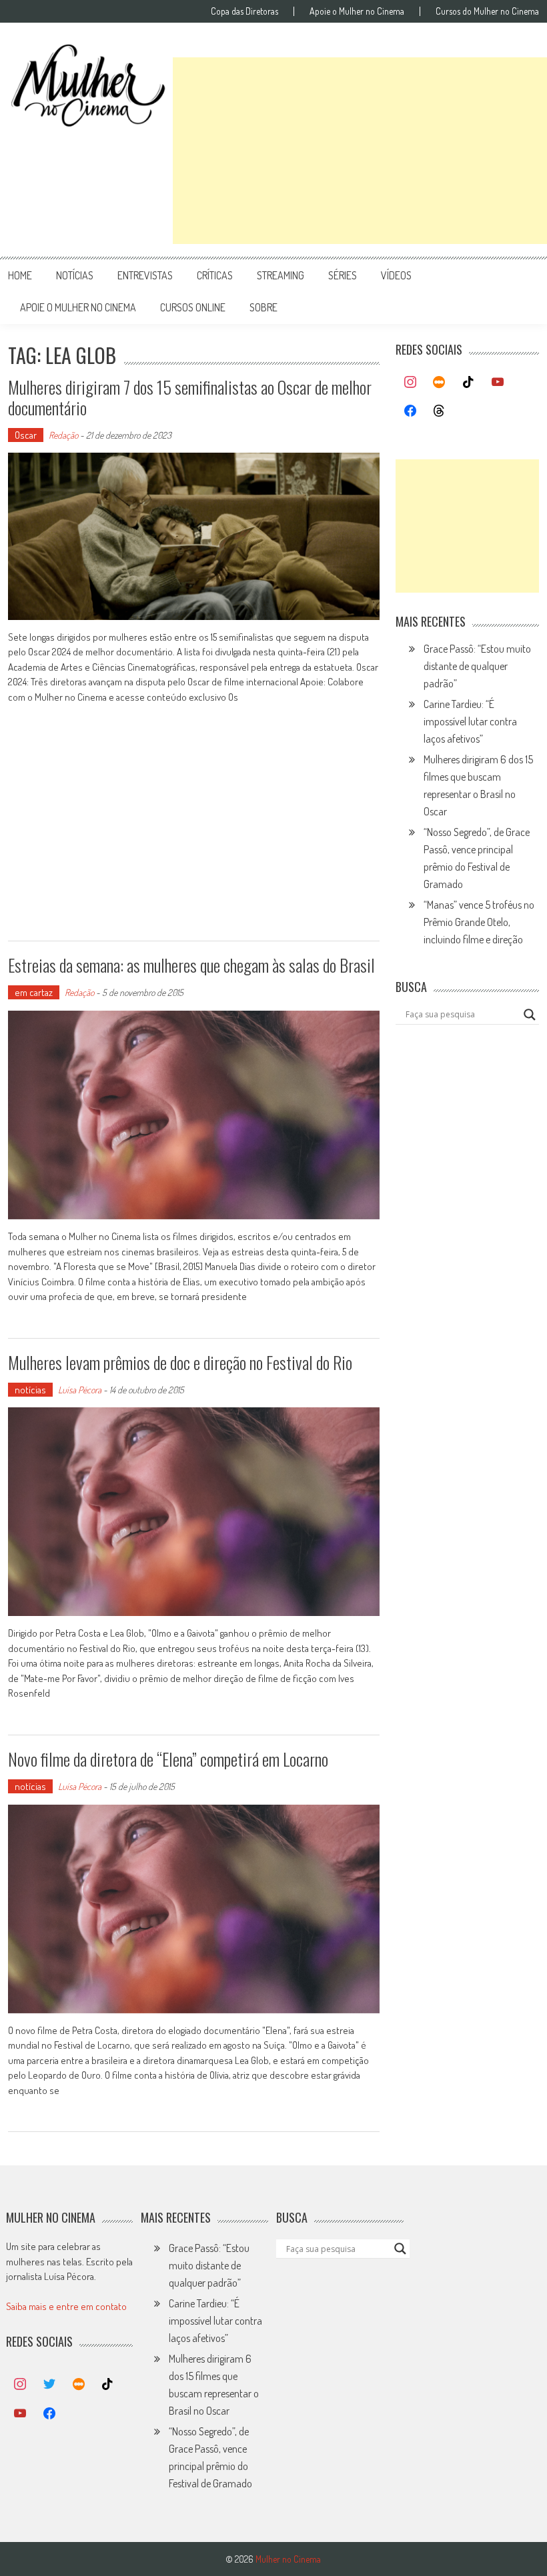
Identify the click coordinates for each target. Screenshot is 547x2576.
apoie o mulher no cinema (78, 307)
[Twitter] (49, 2385)
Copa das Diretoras (244, 11)
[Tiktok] (468, 383)
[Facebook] (410, 411)
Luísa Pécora (80, 1390)
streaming (281, 275)
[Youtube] (498, 383)
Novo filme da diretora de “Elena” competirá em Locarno (168, 1759)
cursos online (193, 307)
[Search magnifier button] (530, 1015)
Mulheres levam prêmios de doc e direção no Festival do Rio (180, 1362)
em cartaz (34, 992)
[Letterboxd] (440, 383)
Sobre (263, 307)
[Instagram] (410, 383)
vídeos (396, 275)
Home (20, 275)
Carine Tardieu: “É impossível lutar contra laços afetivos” (470, 721)
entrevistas (145, 275)
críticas (215, 275)
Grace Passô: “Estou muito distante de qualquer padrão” (477, 666)
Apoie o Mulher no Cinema (357, 11)
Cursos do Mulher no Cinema (487, 11)
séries (343, 275)
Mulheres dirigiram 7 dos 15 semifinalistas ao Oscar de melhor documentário (190, 397)
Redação (63, 435)
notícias (75, 275)
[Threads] (440, 411)
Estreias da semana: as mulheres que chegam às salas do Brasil (191, 965)
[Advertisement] (360, 151)
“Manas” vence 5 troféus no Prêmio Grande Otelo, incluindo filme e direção (479, 922)
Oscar (26, 435)
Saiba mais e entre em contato (66, 2306)
